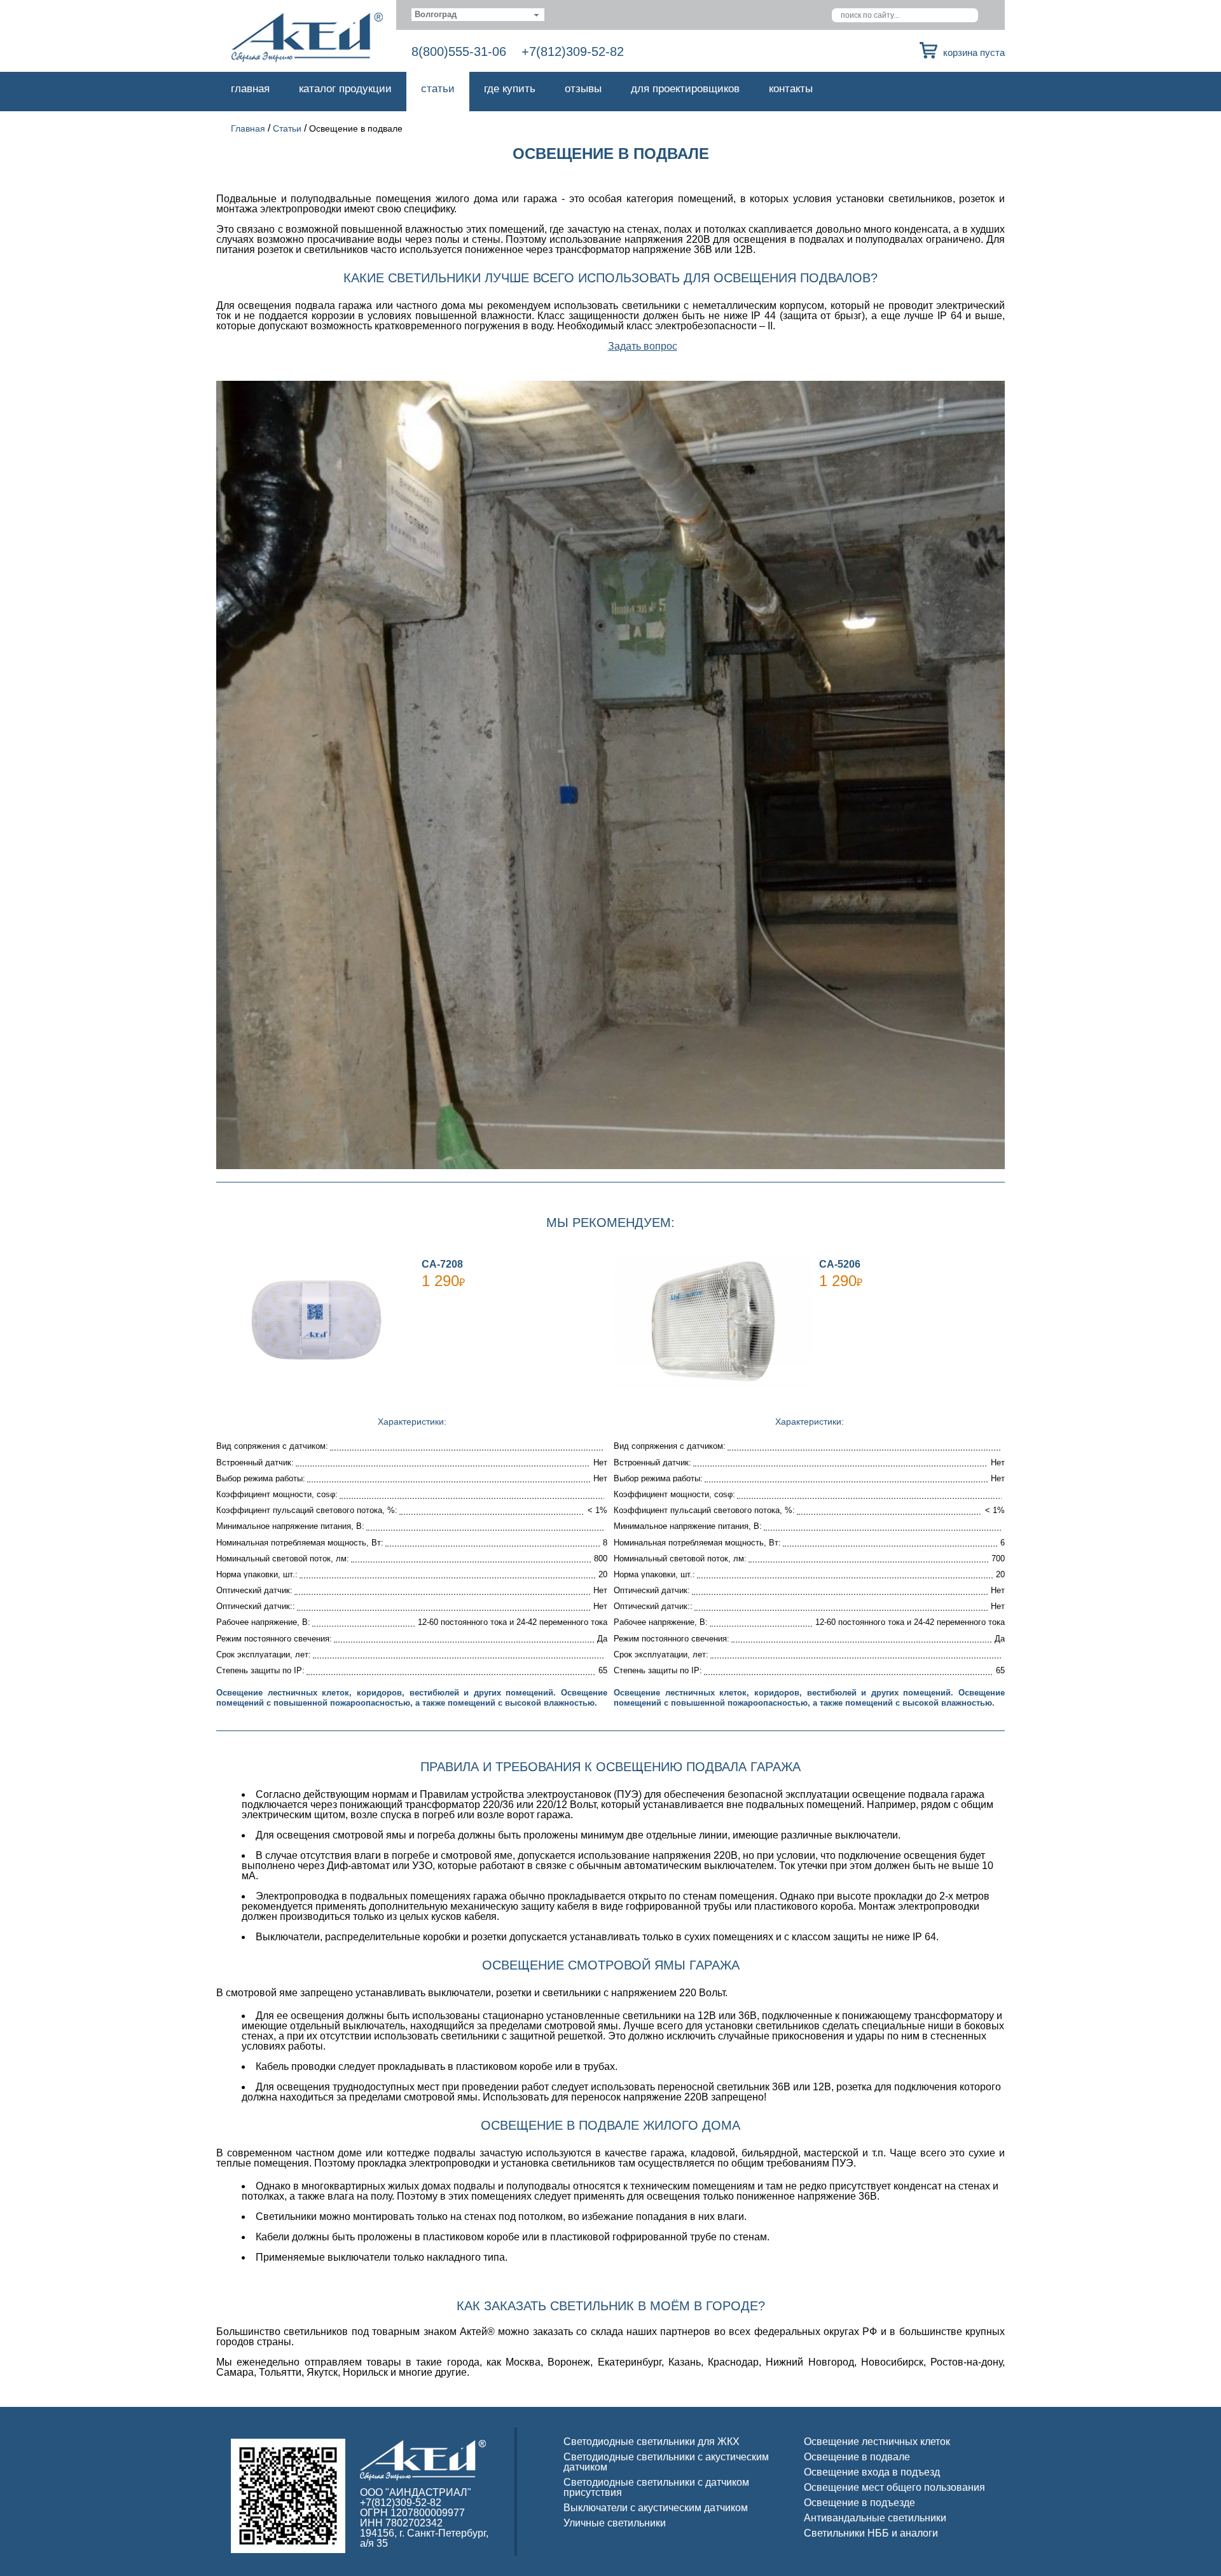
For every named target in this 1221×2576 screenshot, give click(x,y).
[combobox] (478, 15)
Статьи (438, 89)
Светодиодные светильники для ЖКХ (652, 2442)
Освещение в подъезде (859, 2503)
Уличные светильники (615, 2523)
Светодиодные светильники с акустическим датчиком (666, 2462)
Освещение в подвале (857, 2457)
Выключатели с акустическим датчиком (656, 2508)
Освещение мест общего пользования (894, 2487)
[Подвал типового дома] (610, 775)
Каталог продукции (345, 89)
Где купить (510, 89)
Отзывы (583, 89)
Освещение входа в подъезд (872, 2472)
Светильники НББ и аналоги (871, 2533)
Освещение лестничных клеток (877, 2442)
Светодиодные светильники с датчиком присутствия (656, 2487)
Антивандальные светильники (875, 2518)
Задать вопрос (643, 346)
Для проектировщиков (685, 89)
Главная (250, 89)
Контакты (791, 89)
